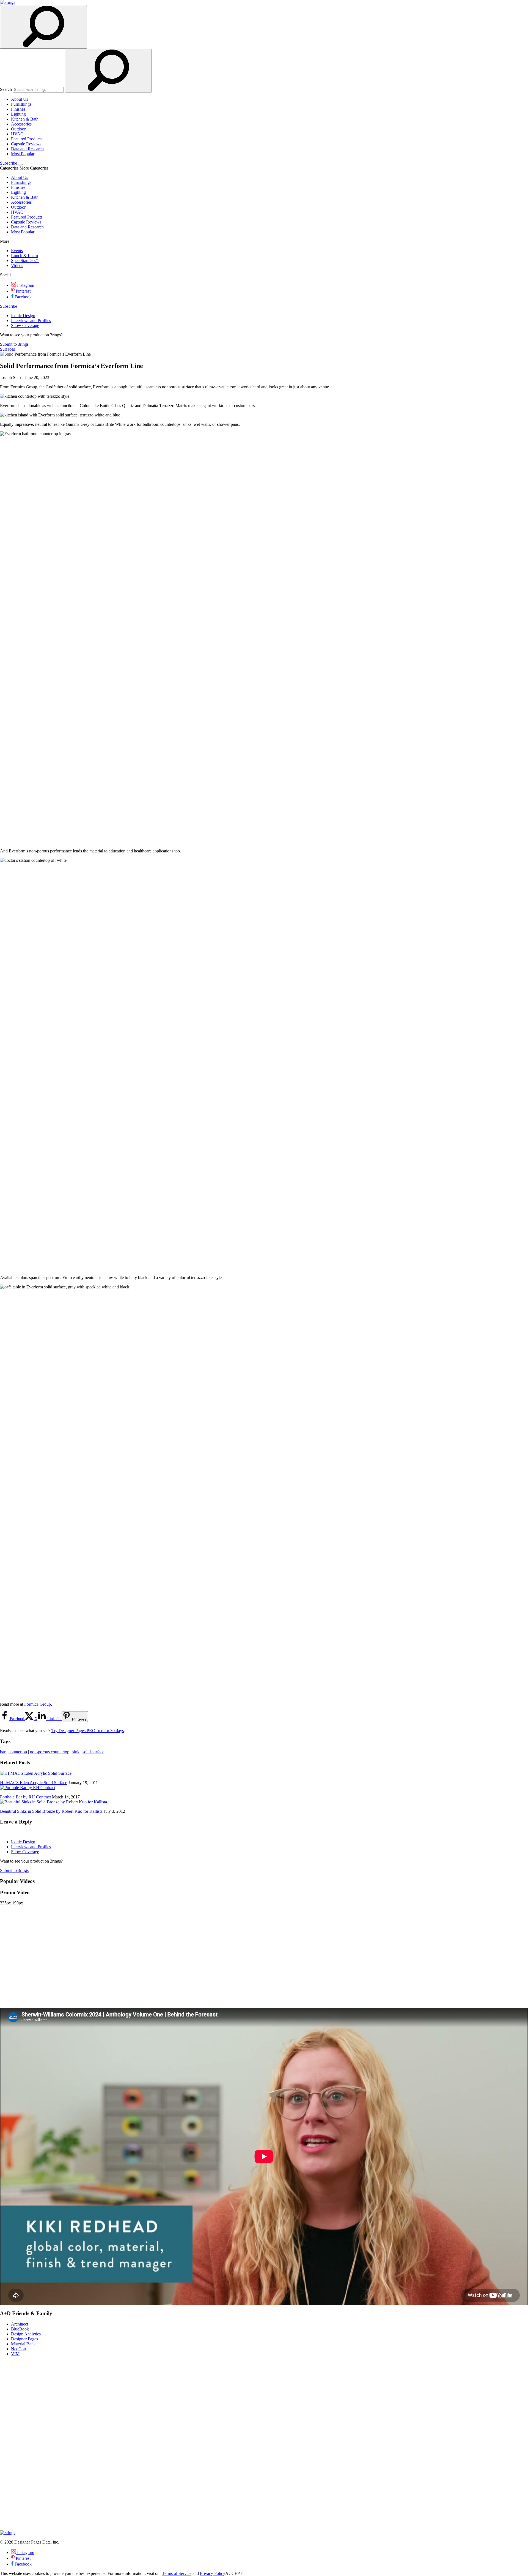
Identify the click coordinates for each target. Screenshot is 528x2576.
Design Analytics (26, 2334)
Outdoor (18, 129)
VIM (15, 2354)
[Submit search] (108, 71)
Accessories (21, 124)
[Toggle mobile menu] (20, 165)
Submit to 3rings (14, 344)
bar (3, 1752)
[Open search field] (43, 27)
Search (6, 89)
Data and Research (27, 149)
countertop (18, 1752)
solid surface (93, 1752)
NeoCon (18, 2349)
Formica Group (38, 1704)
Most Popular (23, 154)
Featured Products (27, 139)
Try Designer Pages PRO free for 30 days (88, 1731)
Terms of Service (177, 2573)
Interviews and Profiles (31, 321)
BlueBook (20, 2329)
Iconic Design (23, 316)
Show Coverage (25, 325)
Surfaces (7, 349)
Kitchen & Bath (25, 119)
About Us (20, 99)
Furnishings (21, 104)
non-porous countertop (50, 1752)
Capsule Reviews (26, 144)
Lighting (18, 114)
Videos (17, 265)
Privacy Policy (213, 2573)
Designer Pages (24, 2339)
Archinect (20, 2324)
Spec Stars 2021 (25, 261)
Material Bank (23, 2344)
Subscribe (9, 163)
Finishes (18, 109)
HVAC (17, 134)
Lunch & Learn (24, 256)
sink (76, 1752)
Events (17, 251)
